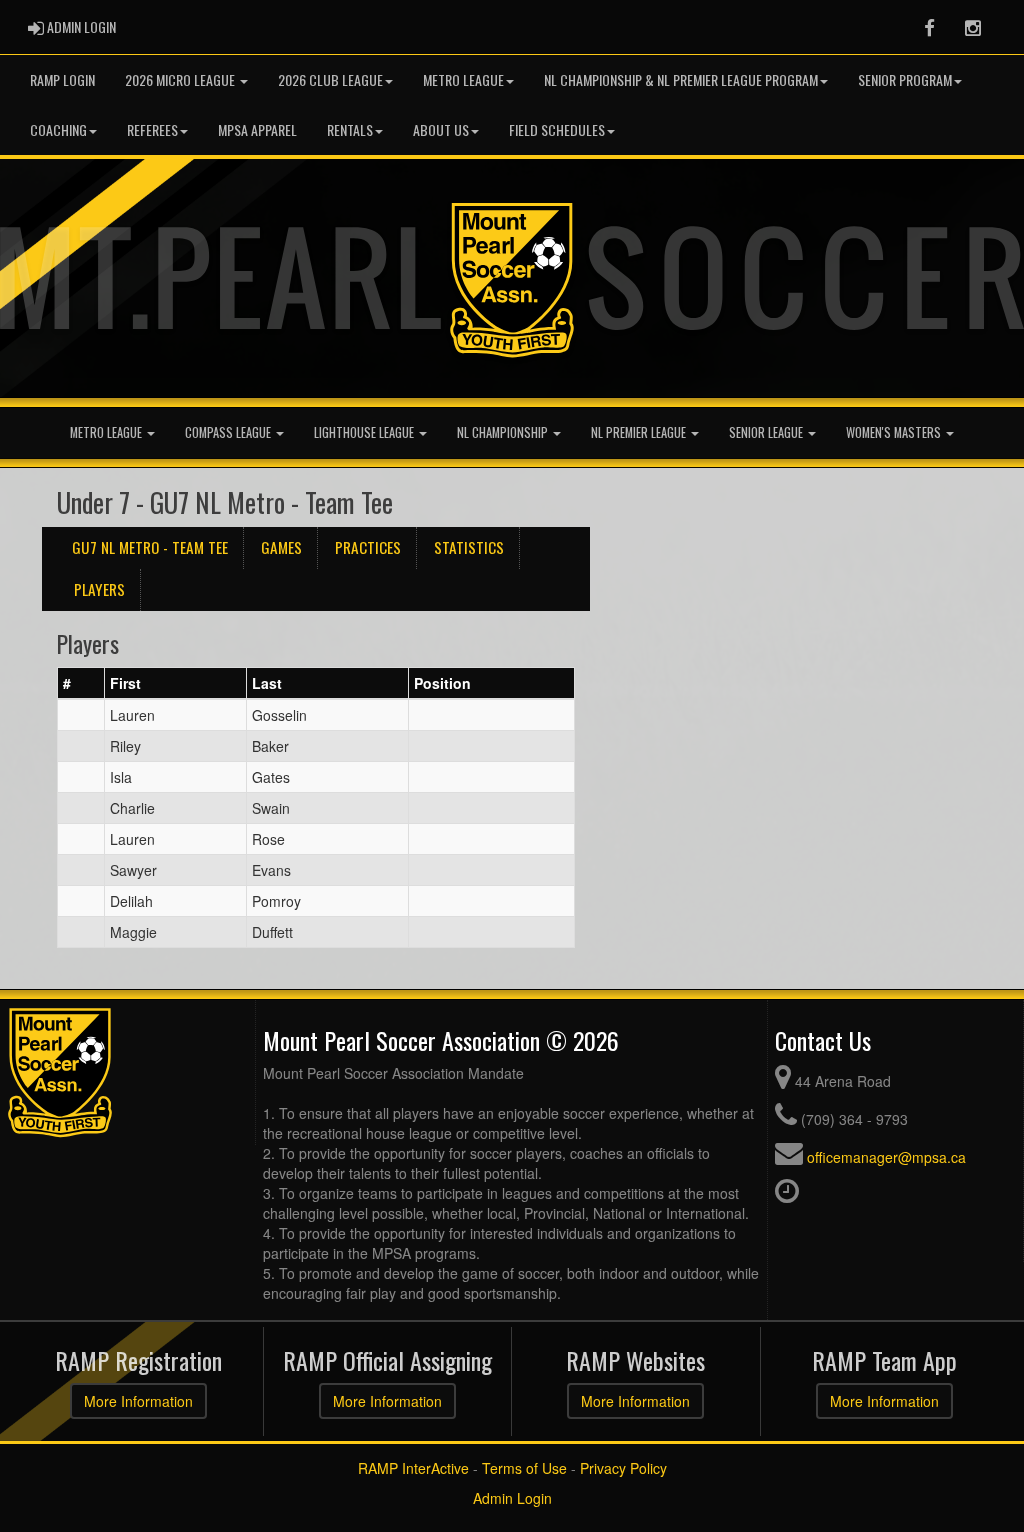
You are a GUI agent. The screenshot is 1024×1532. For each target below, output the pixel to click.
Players (99, 589)
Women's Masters (895, 432)
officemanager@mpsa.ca (886, 1157)
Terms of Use (524, 1468)
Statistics (469, 547)
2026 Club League (330, 79)
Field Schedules (557, 129)
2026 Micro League (181, 79)
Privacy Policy (623, 1468)
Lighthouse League (365, 432)
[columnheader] (81, 684)
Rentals (350, 129)
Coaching (58, 129)
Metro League (463, 79)
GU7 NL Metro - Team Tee (150, 547)
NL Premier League (640, 432)
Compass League (229, 432)
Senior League (767, 432)
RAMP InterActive (413, 1468)
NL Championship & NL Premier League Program (681, 79)
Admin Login (512, 1498)
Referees (152, 129)
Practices (368, 547)
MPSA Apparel (257, 129)
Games (281, 547)
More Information (138, 1401)
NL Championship (504, 432)
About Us (441, 129)
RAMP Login (62, 79)
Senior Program (905, 79)
